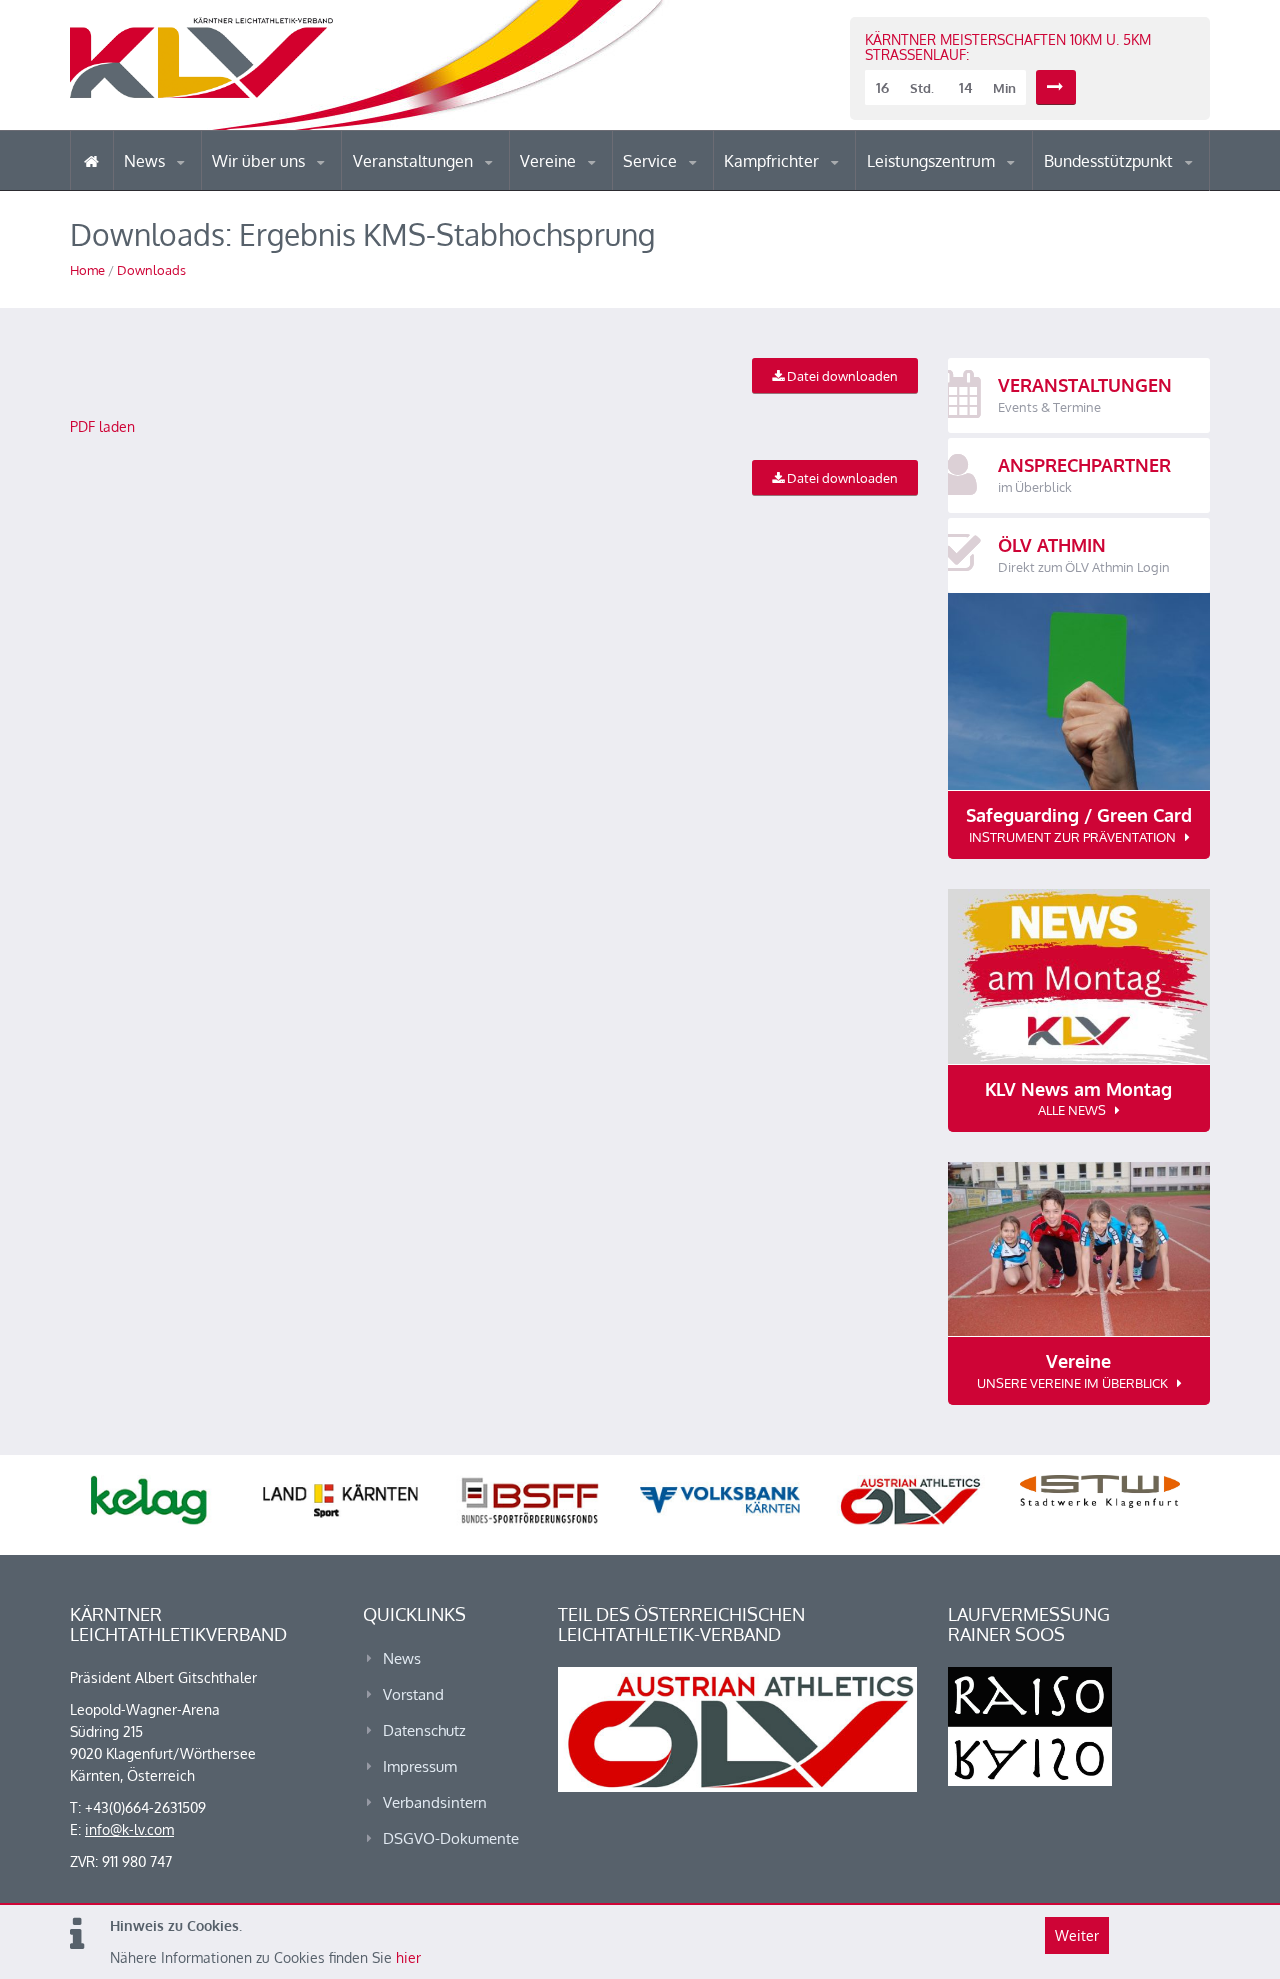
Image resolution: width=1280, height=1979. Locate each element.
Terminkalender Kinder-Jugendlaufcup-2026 (438, 184)
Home (87, 270)
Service (652, 161)
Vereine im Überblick (599, 189)
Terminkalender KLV (429, 189)
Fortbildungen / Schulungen (811, 187)
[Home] (91, 160)
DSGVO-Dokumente (451, 1838)
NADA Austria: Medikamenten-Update (293, 182)
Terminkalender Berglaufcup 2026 (440, 187)
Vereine (550, 161)
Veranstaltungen (415, 161)
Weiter (1077, 1935)
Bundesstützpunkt (1110, 161)
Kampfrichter (773, 161)
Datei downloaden (841, 376)
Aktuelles (764, 189)
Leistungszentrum (933, 161)
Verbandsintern (435, 1802)
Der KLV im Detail (279, 189)
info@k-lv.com (129, 1829)
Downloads (151, 270)
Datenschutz (424, 1730)
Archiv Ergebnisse (708, 188)
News (146, 161)
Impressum (420, 1766)
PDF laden (102, 426)
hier (408, 1957)
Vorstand (298, 188)
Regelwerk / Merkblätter (808, 184)
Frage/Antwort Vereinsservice (606, 187)
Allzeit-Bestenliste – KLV (702, 183)
